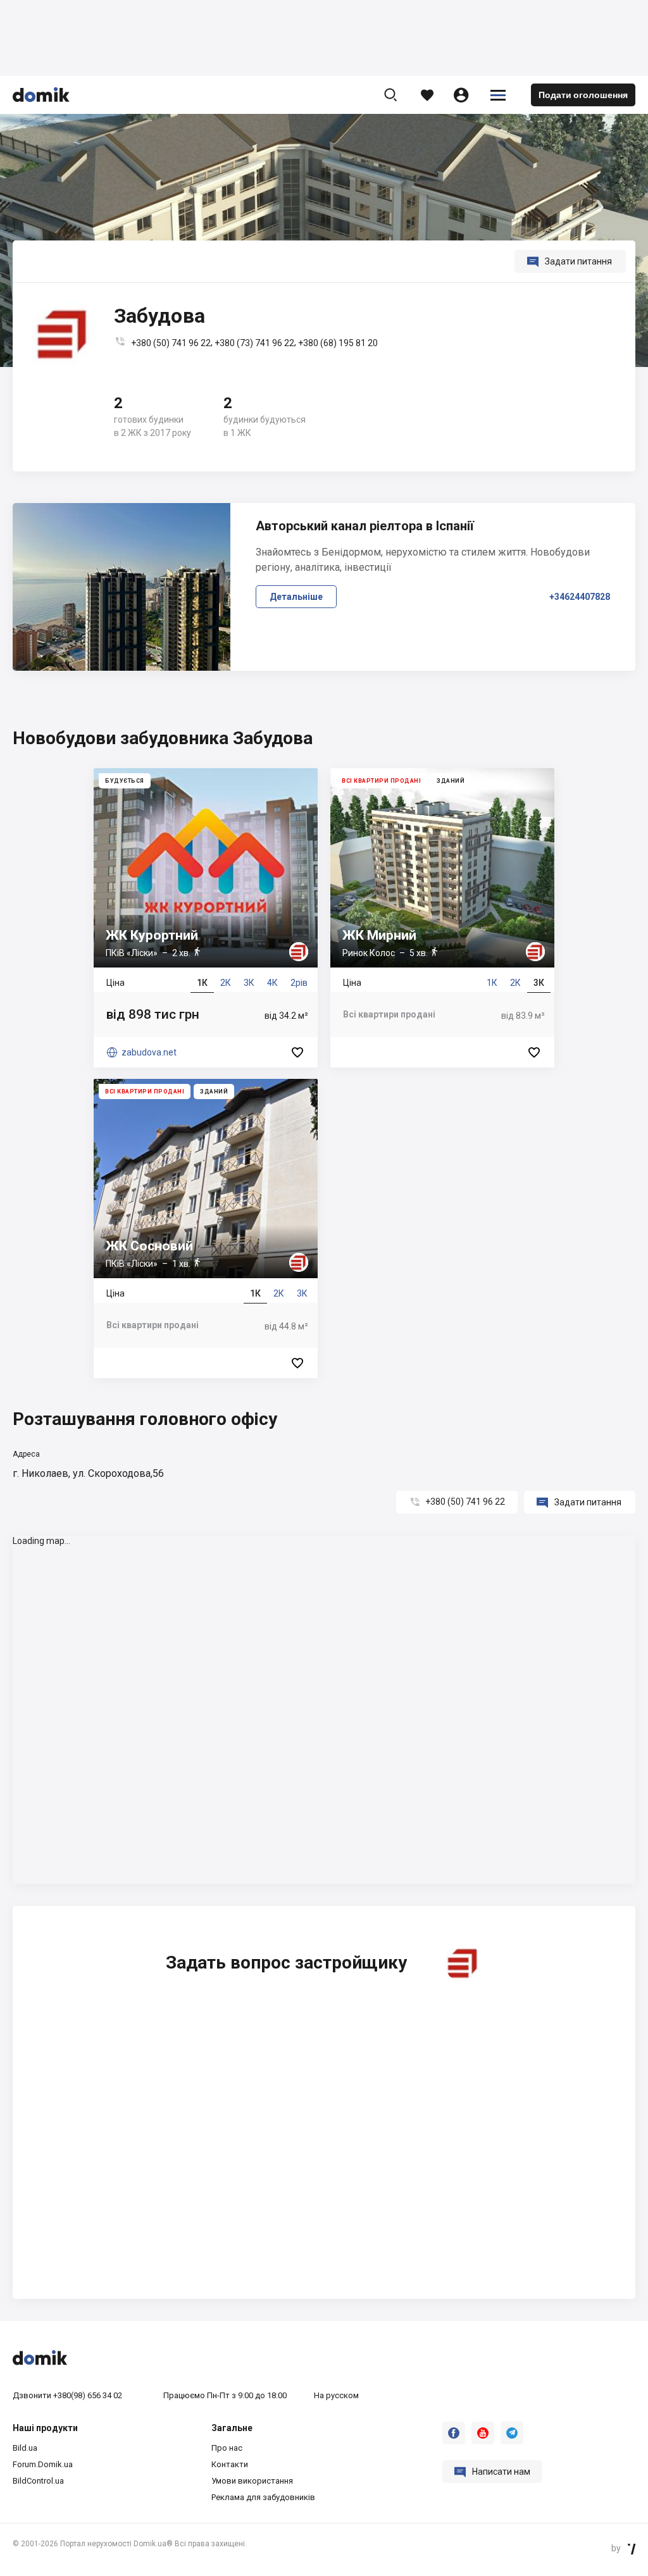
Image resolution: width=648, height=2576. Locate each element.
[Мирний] (442, 918)
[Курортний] (206, 918)
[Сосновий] (206, 1229)
